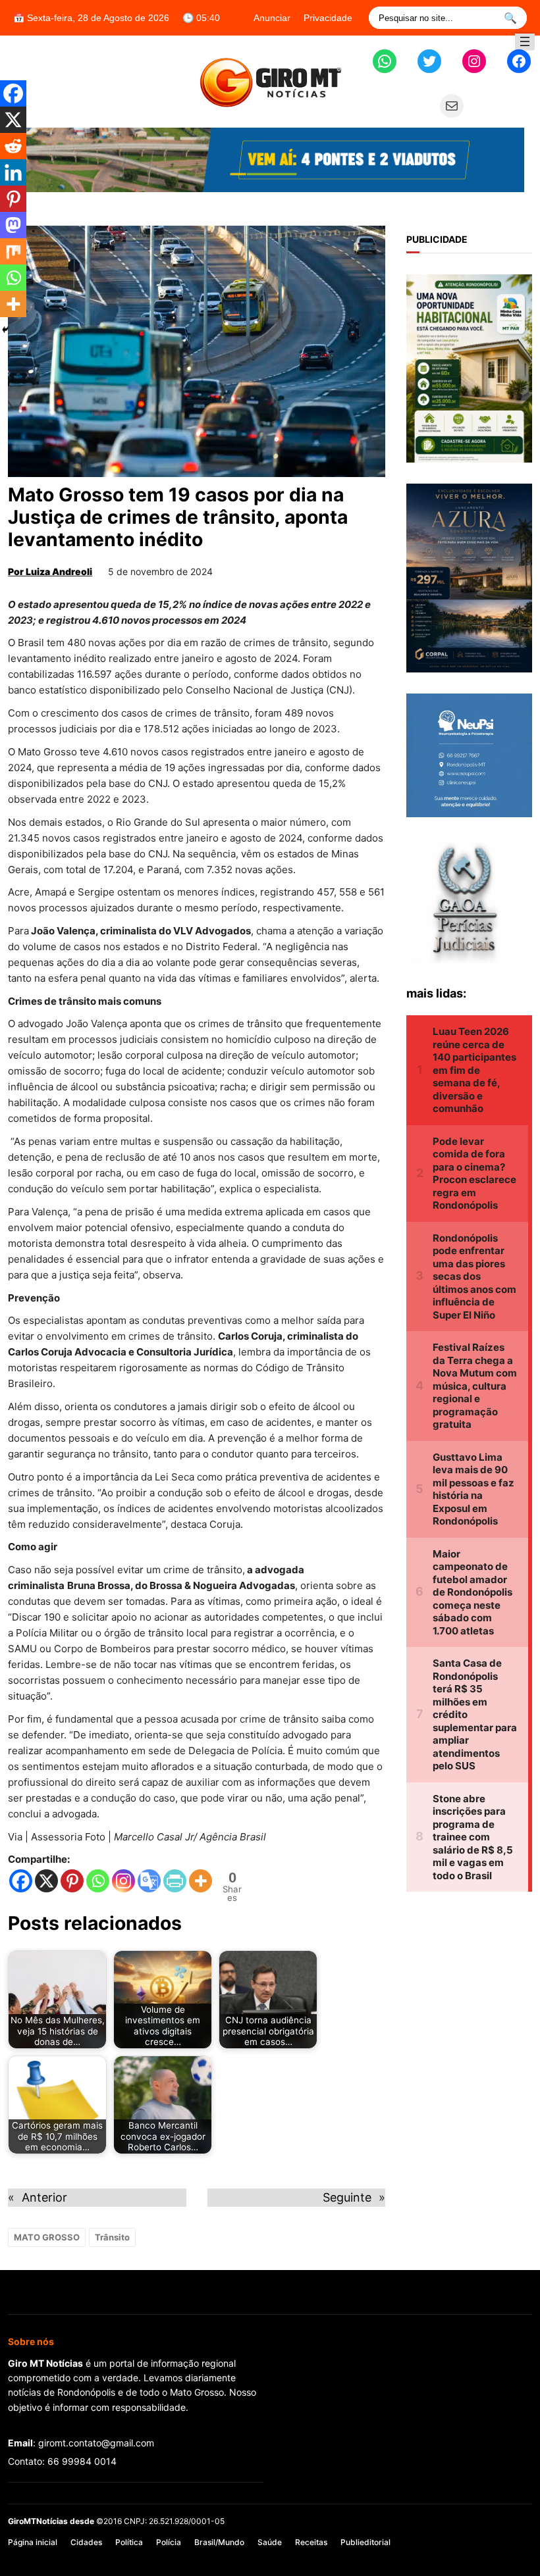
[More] (201, 1881)
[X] (46, 1881)
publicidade (437, 239)
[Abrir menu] (525, 41)
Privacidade (328, 18)
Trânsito (112, 2237)
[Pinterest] (72, 1881)
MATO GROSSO (47, 2237)
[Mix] (13, 251)
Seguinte (347, 2197)
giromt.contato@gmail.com (96, 2443)
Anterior (44, 2197)
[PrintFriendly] (175, 1881)
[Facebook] (21, 1881)
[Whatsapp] (98, 1881)
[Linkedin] (13, 172)
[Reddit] (13, 146)
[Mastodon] (13, 225)
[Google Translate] (149, 1881)
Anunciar (272, 18)
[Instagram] (123, 1881)
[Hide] (5, 330)
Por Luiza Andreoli (50, 571)
